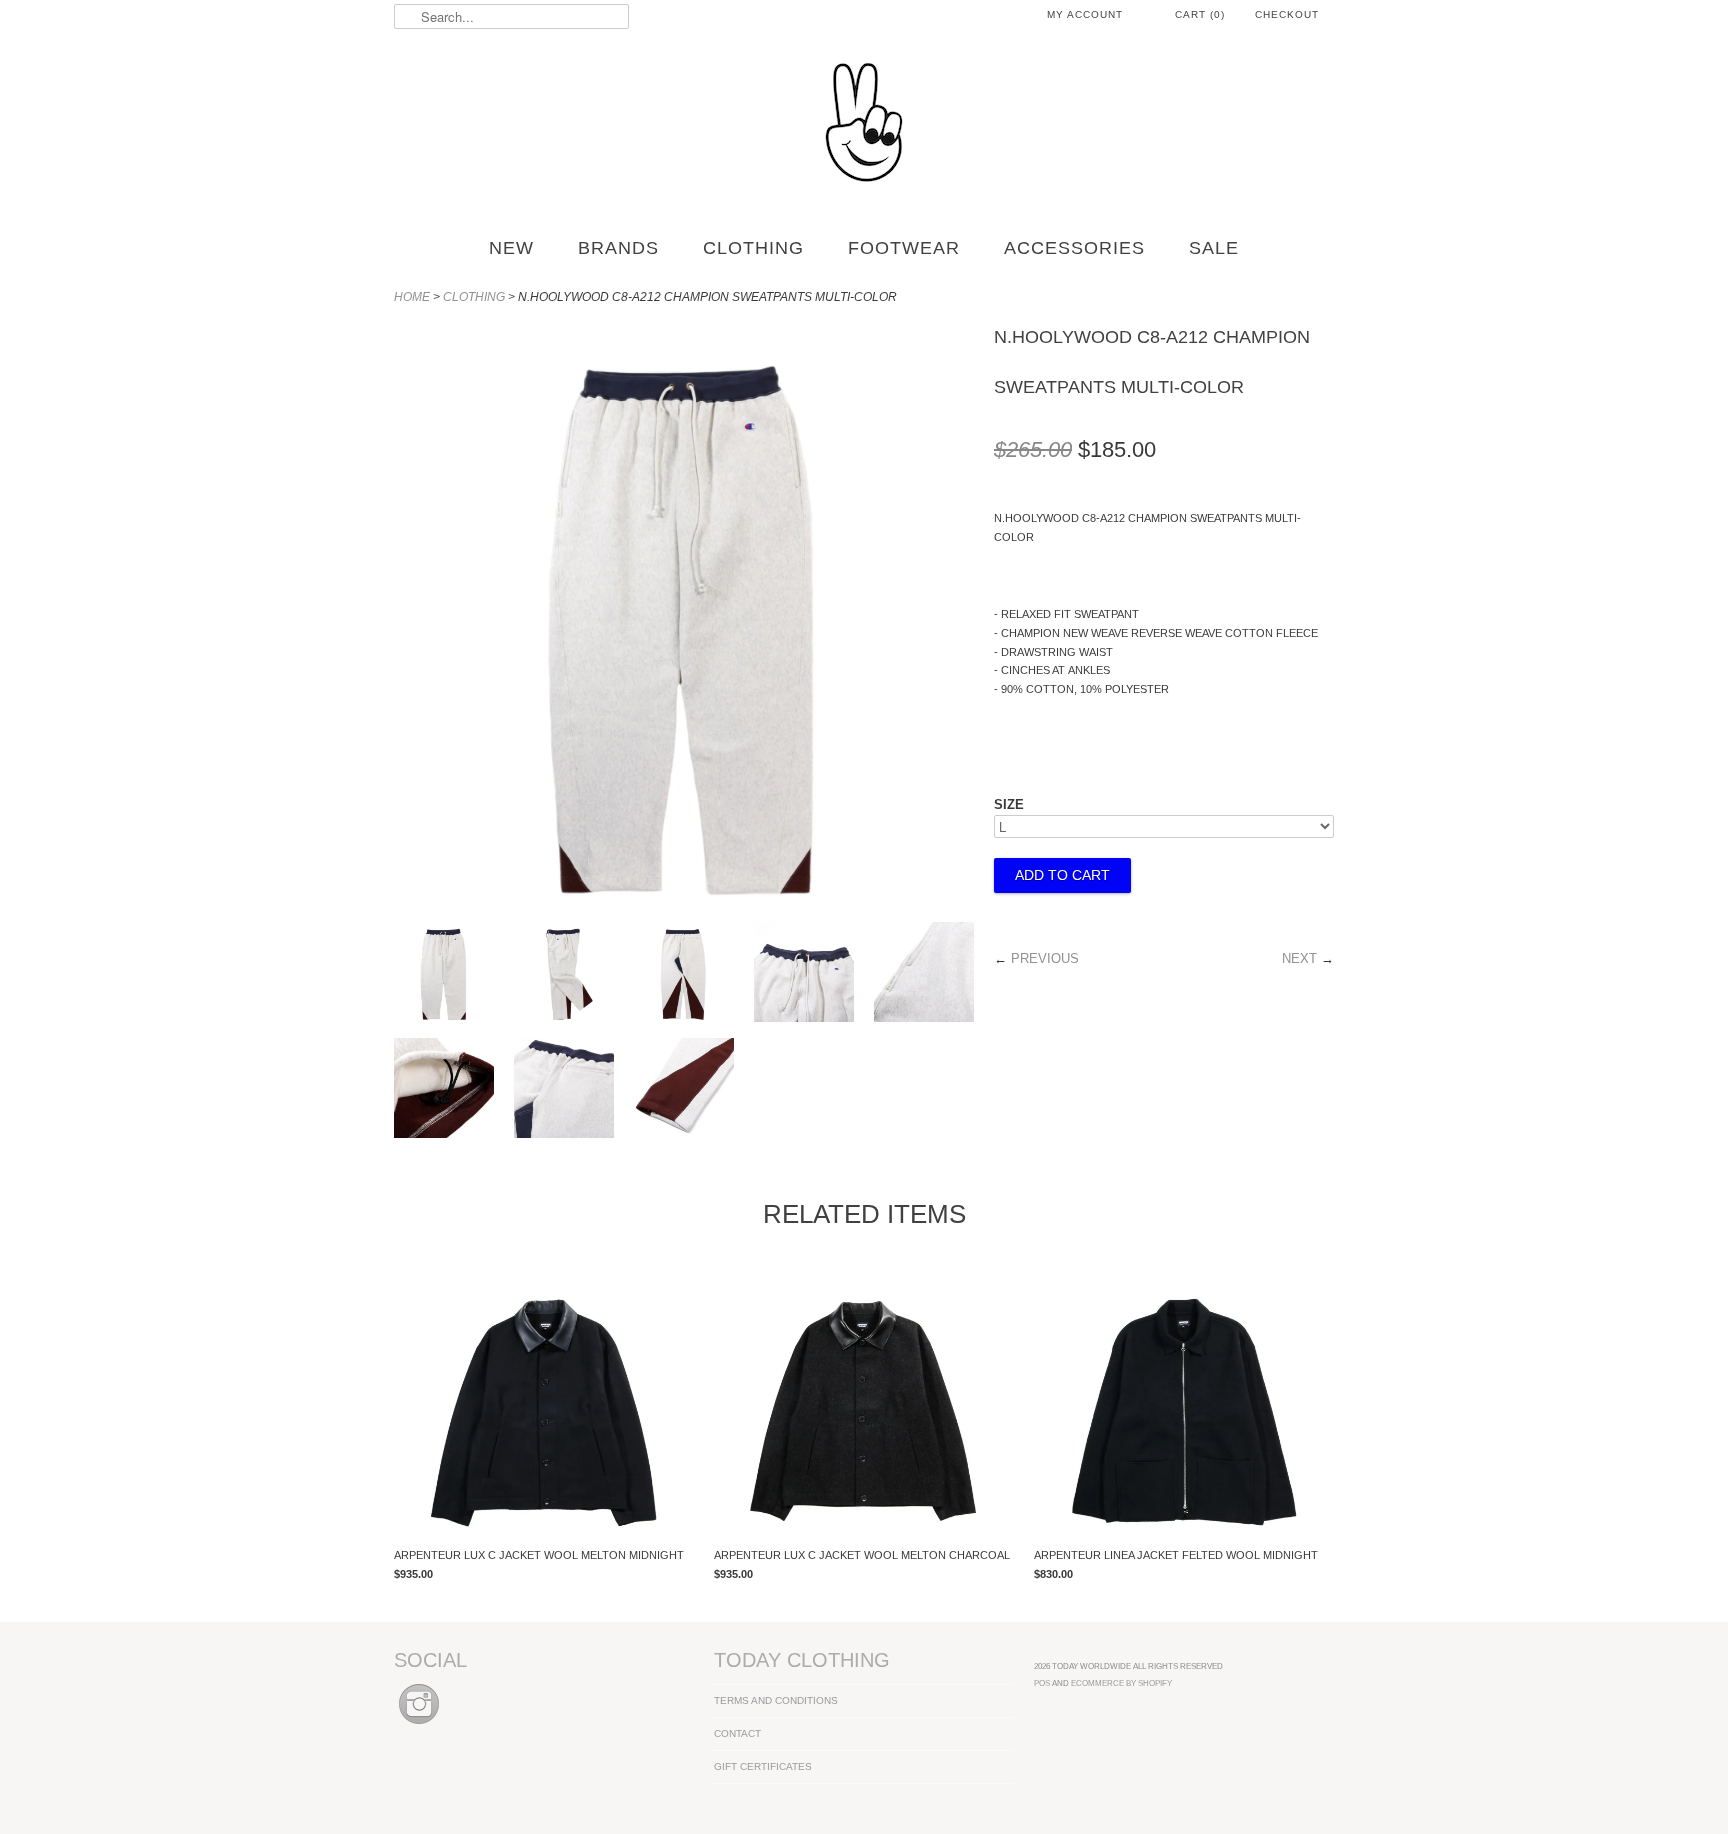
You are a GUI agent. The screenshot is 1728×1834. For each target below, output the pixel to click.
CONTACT (737, 1733)
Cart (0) (1200, 14)
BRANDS (618, 248)
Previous (1045, 958)
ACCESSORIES (1074, 248)
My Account (1085, 14)
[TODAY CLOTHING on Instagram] (419, 1725)
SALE (1214, 248)
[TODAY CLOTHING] (864, 124)
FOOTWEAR (904, 248)
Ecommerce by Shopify (1121, 1683)
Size (1009, 804)
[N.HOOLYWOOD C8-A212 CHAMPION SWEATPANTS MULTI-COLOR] (444, 975)
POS (1042, 1683)
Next (1299, 958)
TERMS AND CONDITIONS (776, 1700)
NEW (511, 248)
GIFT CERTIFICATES (763, 1766)
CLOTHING (753, 248)
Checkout (1287, 14)
